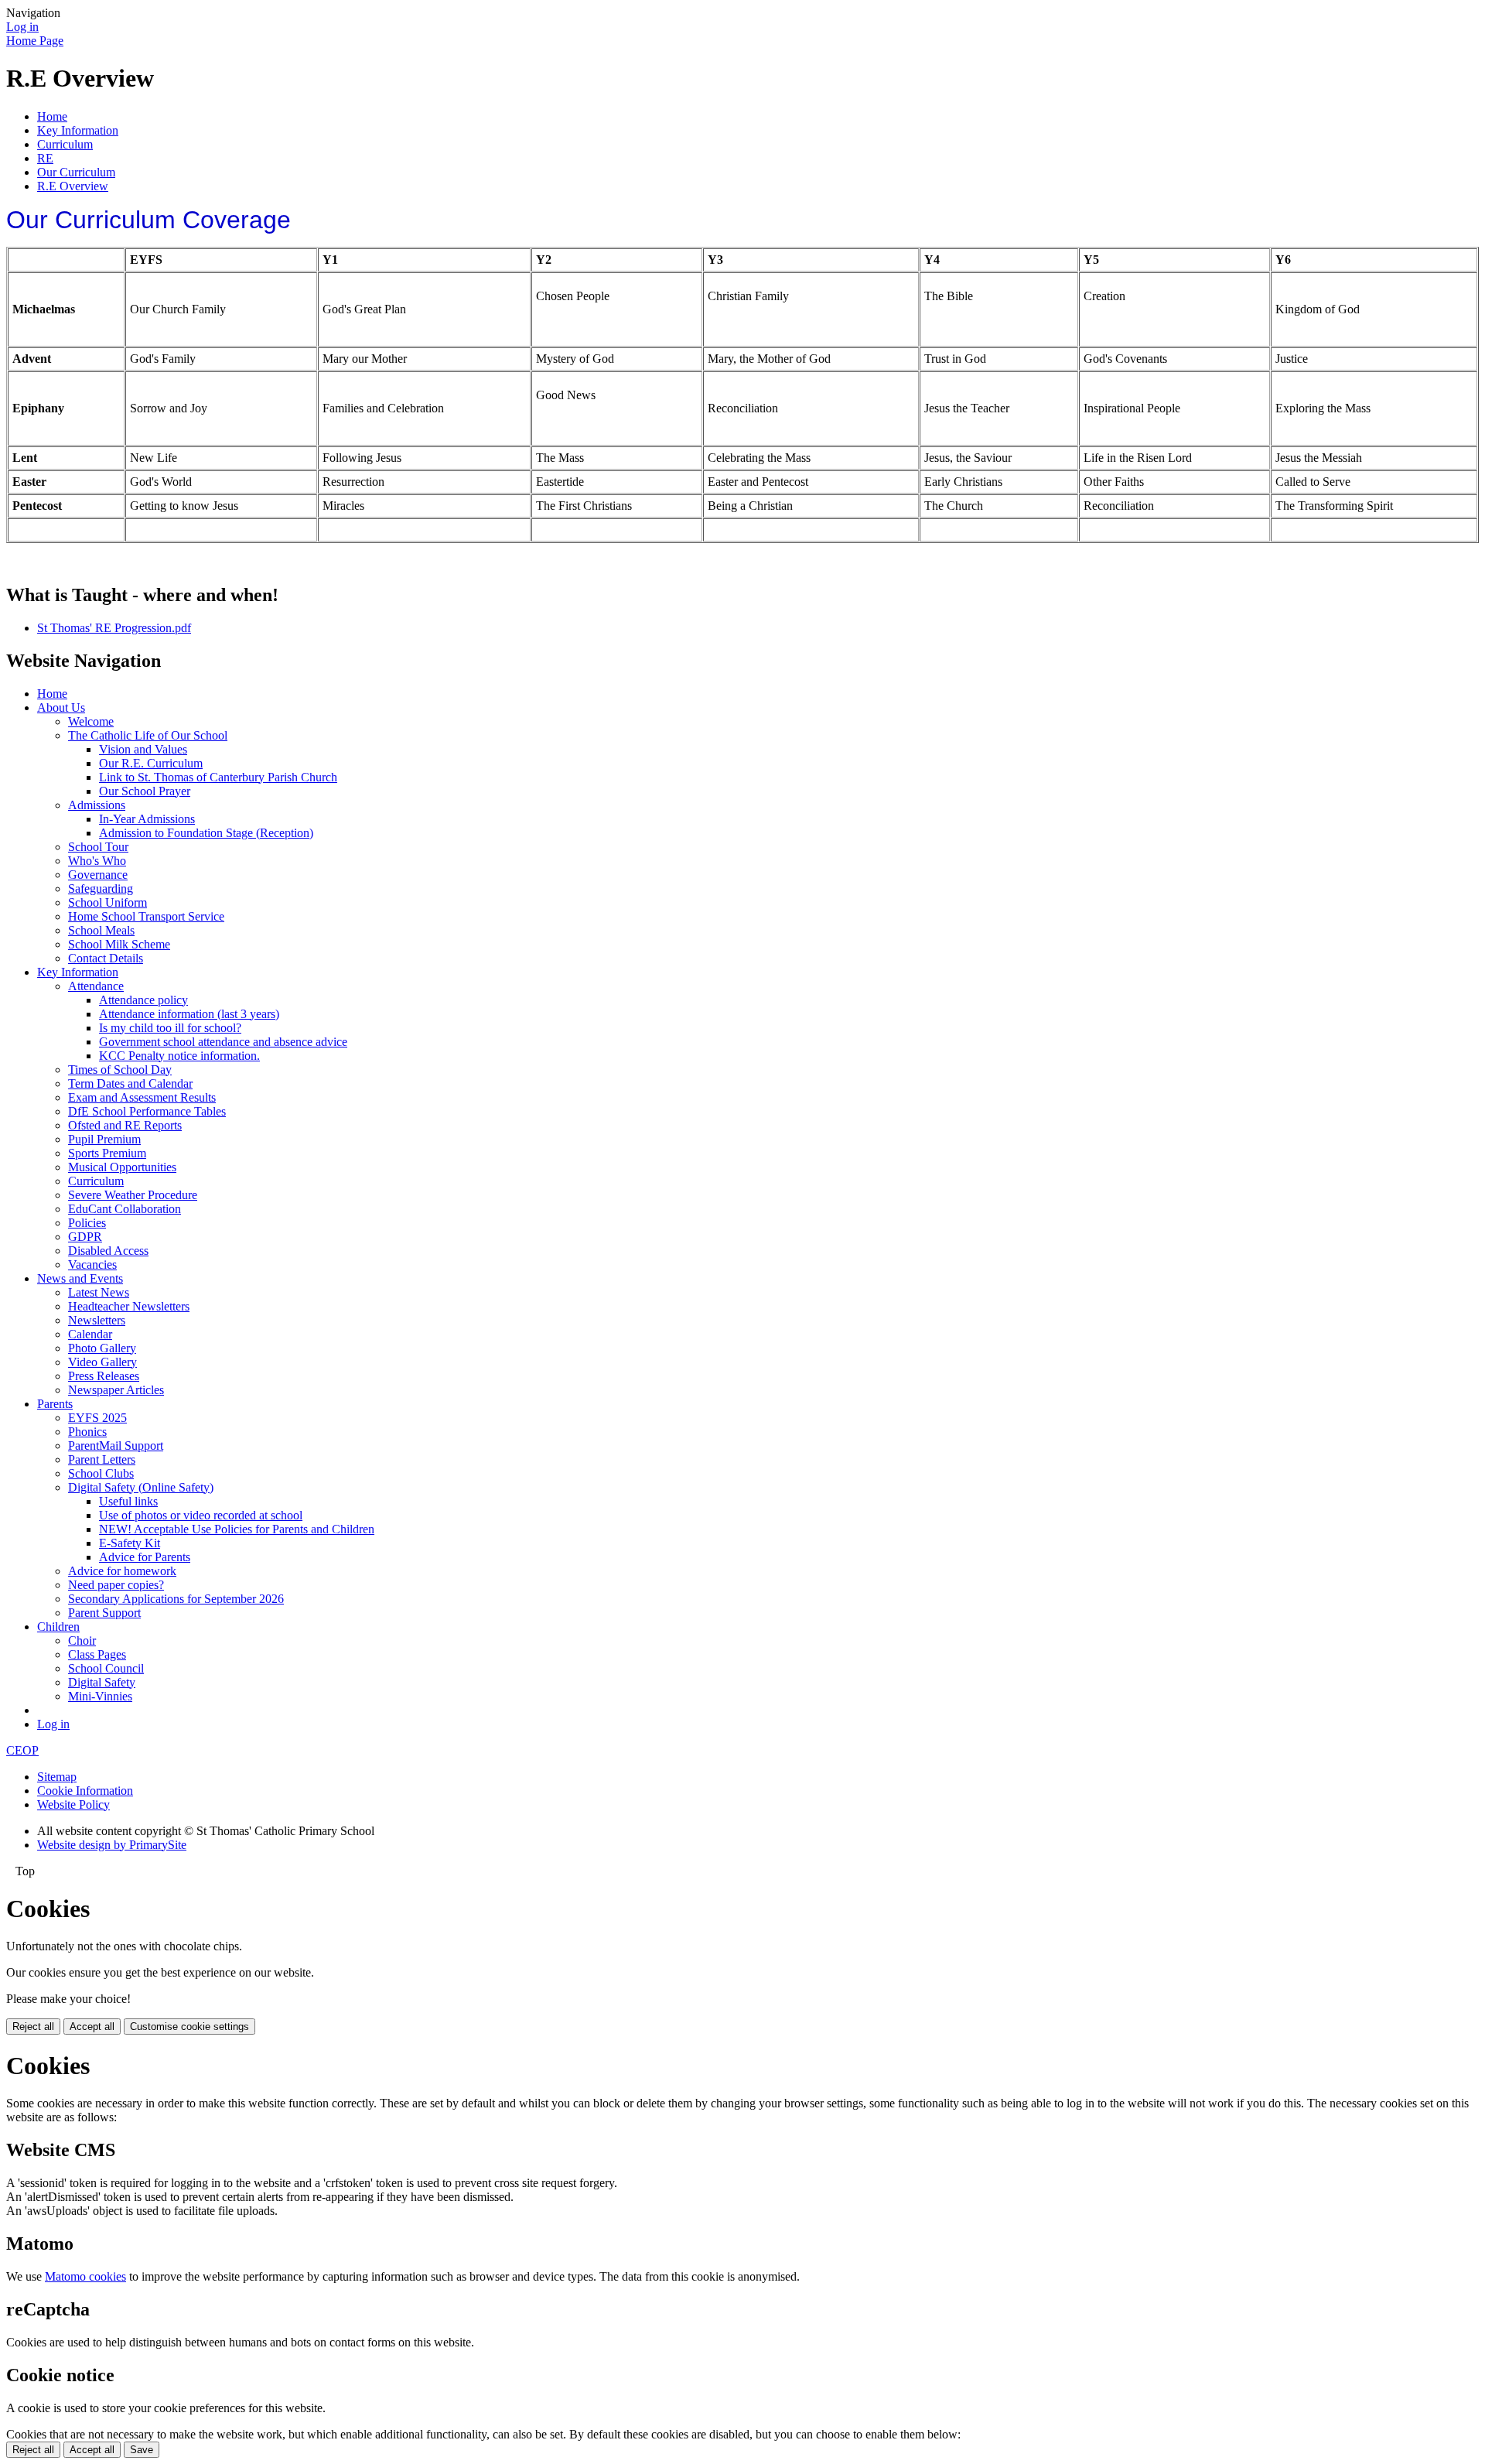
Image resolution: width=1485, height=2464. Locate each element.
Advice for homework (122, 1571)
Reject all (33, 2027)
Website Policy (73, 1804)
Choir (82, 1640)
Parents (55, 1404)
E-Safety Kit (130, 1543)
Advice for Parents (145, 1557)
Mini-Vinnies (100, 1696)
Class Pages (97, 1654)
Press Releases (104, 1376)
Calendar (90, 1334)
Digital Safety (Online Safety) (141, 1487)
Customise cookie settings (189, 2027)
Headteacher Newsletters (129, 1306)
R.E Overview (73, 186)
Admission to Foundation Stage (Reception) (206, 833)
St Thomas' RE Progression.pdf (114, 628)
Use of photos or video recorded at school (201, 1515)
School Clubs (101, 1473)
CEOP (22, 1750)
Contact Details (106, 958)
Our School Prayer (145, 791)
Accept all (92, 2027)
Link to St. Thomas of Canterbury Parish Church (218, 777)
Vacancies (92, 1264)
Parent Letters (102, 1459)
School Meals (101, 930)
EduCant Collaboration (125, 1209)
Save (142, 2450)
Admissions (97, 805)
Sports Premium (107, 1153)
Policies (87, 1223)
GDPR (85, 1237)
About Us (61, 707)
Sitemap (57, 1777)
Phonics (87, 1432)
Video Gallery (102, 1362)
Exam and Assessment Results (142, 1097)
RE (45, 158)
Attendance (96, 986)
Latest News (99, 1292)
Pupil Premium (104, 1139)
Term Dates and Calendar (130, 1083)
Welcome (91, 721)
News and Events (80, 1278)
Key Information (78, 130)
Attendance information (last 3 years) (189, 1014)
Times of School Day (120, 1070)
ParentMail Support (116, 1446)
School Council (106, 1668)
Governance (98, 875)
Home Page (35, 41)
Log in (22, 27)
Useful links (128, 1501)
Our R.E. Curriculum (151, 763)
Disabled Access (108, 1251)
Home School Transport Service (146, 916)
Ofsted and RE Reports (125, 1125)
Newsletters (97, 1320)
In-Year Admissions (147, 819)
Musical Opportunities (122, 1167)
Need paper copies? (116, 1585)
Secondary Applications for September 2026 (176, 1599)
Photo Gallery (102, 1348)
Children (58, 1627)
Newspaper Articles (116, 1390)
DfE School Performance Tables (147, 1111)
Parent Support (104, 1613)
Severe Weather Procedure (133, 1195)
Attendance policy (143, 1000)
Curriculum (65, 144)
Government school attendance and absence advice (223, 1042)
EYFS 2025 (97, 1418)
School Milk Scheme (119, 944)
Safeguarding (101, 889)
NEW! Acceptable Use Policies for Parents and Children (237, 1529)
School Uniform (108, 902)
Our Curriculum (76, 172)
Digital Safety (102, 1682)
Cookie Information (85, 1791)
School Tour (98, 847)
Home (52, 116)
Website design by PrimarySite (112, 1845)
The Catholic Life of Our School (148, 735)
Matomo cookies (85, 2276)
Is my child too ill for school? (170, 1028)
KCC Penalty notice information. (179, 1056)
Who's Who (97, 861)
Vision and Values (143, 749)
